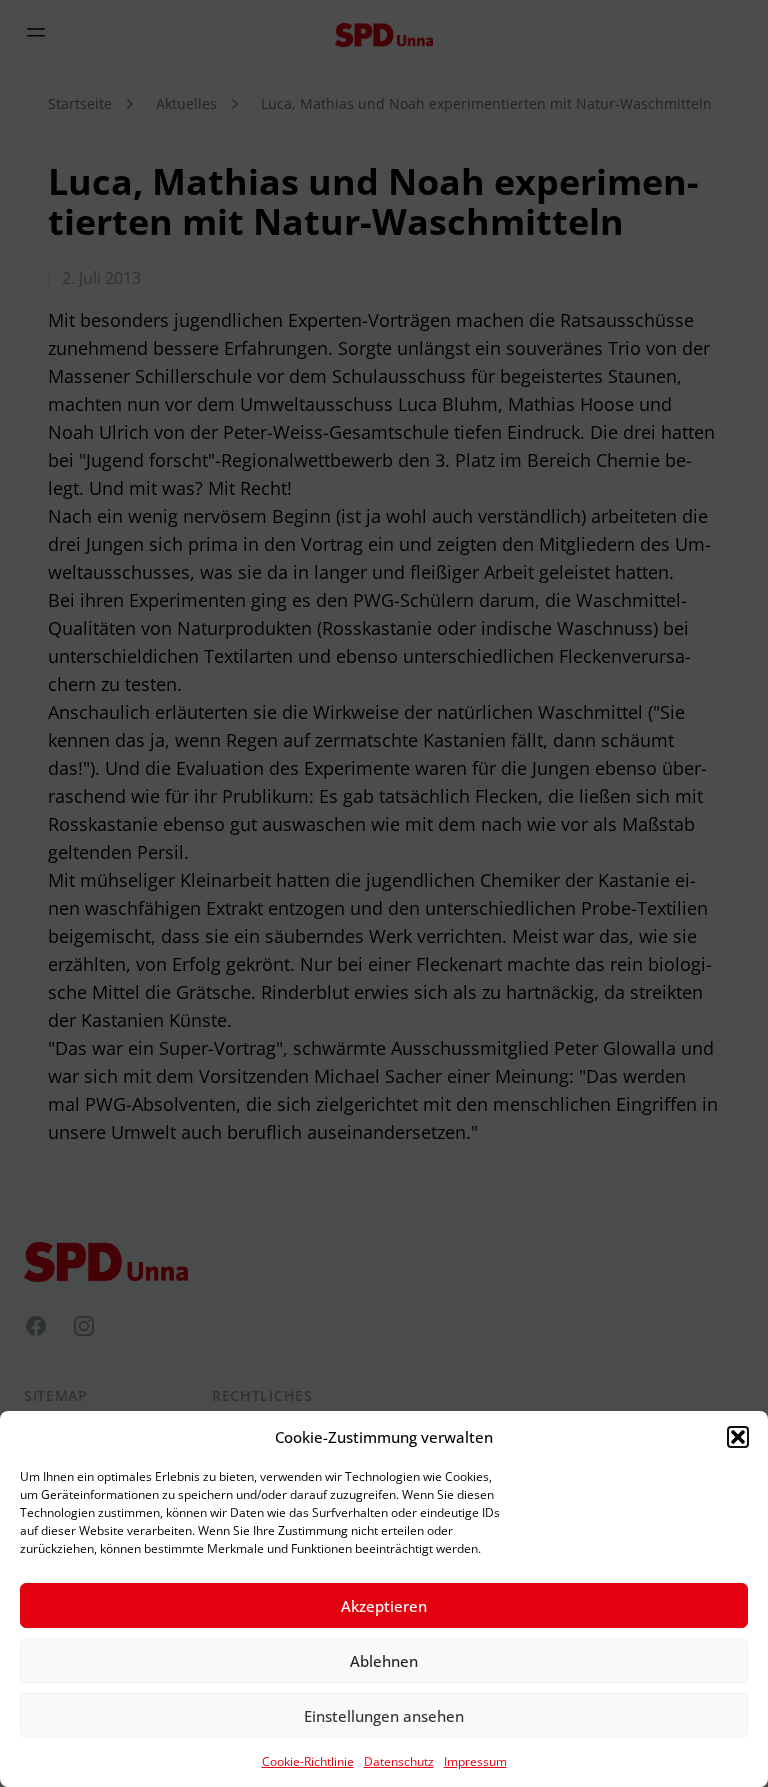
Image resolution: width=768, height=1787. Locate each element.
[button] (738, 1437)
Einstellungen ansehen (384, 1716)
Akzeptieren (384, 1606)
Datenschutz (399, 1761)
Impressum (475, 1761)
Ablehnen (384, 1661)
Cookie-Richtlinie (308, 1761)
